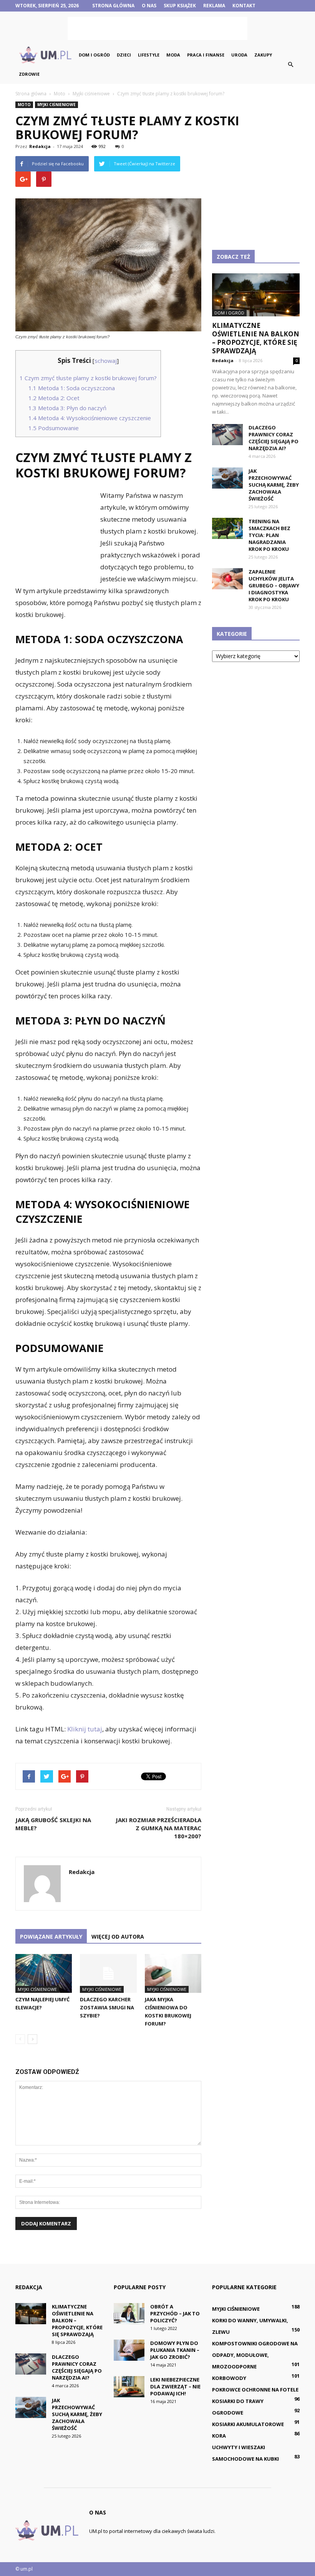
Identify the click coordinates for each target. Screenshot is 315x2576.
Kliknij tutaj (85, 1729)
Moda (173, 55)
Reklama (214, 6)
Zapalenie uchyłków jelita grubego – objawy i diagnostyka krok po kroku (274, 585)
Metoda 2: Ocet (54, 398)
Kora (219, 2436)
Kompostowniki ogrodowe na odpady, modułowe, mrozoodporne (255, 2355)
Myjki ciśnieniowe (56, 105)
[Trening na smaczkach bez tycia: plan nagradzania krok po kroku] (227, 528)
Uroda (239, 55)
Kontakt (244, 6)
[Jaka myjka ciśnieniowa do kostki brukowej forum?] (173, 1973)
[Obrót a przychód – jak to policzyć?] (129, 2314)
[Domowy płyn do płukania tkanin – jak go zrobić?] (129, 2350)
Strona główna (113, 6)
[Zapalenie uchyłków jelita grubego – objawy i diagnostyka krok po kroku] (227, 579)
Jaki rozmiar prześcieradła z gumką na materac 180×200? (158, 1828)
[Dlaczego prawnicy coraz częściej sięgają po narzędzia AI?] (227, 435)
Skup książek (180, 6)
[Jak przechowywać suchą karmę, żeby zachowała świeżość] (227, 478)
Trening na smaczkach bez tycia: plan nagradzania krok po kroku (269, 535)
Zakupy (263, 55)
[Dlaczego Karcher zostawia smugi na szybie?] (108, 1973)
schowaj (106, 361)
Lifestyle (149, 55)
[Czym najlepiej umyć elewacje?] (44, 1973)
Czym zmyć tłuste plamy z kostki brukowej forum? (88, 378)
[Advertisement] (157, 28)
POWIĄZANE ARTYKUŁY (51, 1937)
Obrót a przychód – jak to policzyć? (175, 2313)
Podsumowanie (54, 428)
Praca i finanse (206, 55)
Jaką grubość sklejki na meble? (53, 1824)
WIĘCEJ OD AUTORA (118, 1937)
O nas (149, 6)
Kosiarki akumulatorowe (248, 2424)
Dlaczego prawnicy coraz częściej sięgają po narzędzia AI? (274, 438)
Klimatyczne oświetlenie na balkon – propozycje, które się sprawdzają (256, 338)
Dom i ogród (94, 55)
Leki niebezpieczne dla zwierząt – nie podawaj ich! (175, 2386)
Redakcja (40, 146)
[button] (290, 65)
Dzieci (124, 55)
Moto (24, 105)
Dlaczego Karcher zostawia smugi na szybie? (107, 2007)
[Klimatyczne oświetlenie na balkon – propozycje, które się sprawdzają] (256, 295)
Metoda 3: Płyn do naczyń (67, 408)
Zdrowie (29, 74)
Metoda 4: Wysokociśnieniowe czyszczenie (90, 418)
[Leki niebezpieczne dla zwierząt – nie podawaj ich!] (129, 2387)
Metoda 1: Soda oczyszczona (72, 388)
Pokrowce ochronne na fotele (255, 2390)
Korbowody (229, 2378)
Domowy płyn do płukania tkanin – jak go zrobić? (175, 2350)
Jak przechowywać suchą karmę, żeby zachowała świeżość (274, 485)
